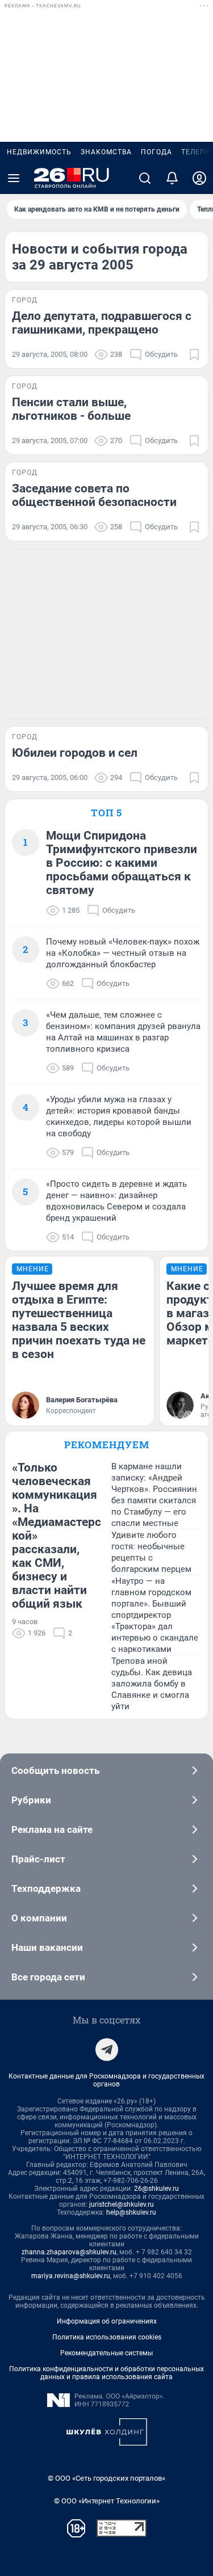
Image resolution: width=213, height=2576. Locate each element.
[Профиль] (199, 178)
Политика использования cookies (107, 2337)
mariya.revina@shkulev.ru (71, 2276)
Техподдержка (46, 1888)
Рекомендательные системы (106, 2353)
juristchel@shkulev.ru (122, 2204)
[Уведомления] (172, 178)
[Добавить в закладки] (194, 355)
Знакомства (106, 152)
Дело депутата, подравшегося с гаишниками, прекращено (102, 323)
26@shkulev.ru (156, 2189)
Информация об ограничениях (107, 2321)
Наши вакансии (47, 1947)
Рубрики (31, 1800)
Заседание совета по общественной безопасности (94, 495)
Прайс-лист (38, 1859)
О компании (39, 1918)
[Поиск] (145, 178)
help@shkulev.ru (131, 2212)
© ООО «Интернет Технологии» (107, 2501)
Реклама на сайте (52, 1829)
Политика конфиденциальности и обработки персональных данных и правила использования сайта (106, 2373)
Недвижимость (39, 152)
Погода (156, 152)
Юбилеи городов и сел (75, 753)
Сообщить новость (55, 1770)
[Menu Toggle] (14, 178)
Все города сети (48, 1977)
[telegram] (107, 2050)
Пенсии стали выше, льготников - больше (71, 409)
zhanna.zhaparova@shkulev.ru (69, 2252)
